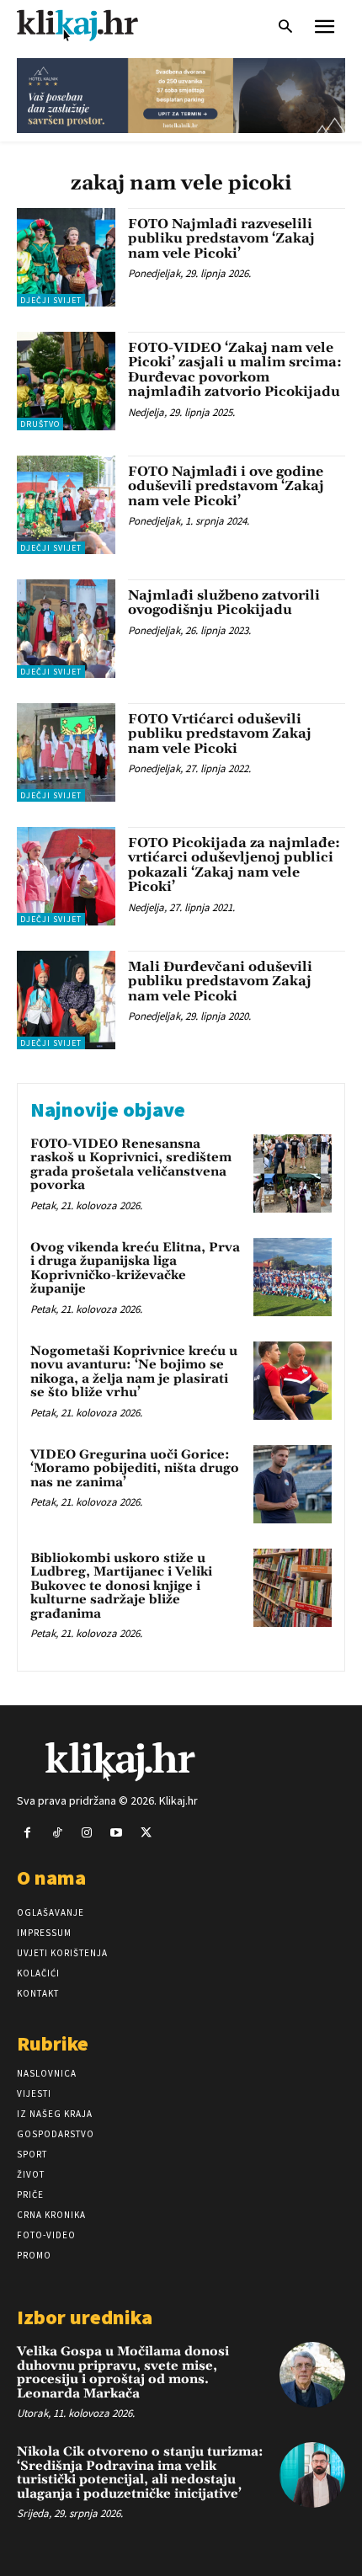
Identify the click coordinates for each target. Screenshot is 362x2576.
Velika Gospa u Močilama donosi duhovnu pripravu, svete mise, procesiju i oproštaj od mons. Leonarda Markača (123, 2373)
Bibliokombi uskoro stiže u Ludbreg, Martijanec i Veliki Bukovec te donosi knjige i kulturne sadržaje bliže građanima (121, 1586)
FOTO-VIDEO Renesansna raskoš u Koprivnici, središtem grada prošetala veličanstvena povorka (131, 1165)
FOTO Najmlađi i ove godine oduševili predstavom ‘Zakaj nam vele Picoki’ (226, 486)
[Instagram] (86, 1833)
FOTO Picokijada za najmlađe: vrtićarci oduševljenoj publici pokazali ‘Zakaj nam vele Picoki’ (234, 865)
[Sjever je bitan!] (93, 25)
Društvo (40, 424)
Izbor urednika (85, 2317)
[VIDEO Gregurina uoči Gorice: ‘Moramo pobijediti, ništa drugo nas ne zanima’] (293, 1484)
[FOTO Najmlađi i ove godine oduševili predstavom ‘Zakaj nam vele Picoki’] (66, 505)
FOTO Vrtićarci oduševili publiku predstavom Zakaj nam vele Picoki (220, 734)
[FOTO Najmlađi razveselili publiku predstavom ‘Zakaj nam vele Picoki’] (66, 257)
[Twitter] (146, 1833)
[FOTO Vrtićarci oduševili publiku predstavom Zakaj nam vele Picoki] (66, 752)
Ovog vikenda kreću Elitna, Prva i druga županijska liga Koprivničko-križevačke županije (135, 1269)
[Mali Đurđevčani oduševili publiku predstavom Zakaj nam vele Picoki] (66, 1000)
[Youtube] (117, 1833)
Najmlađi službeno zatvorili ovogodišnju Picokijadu (224, 603)
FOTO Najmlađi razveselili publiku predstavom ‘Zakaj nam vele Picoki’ (221, 239)
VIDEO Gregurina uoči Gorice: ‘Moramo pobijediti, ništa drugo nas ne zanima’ (135, 1469)
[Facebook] (27, 1833)
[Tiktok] (57, 1833)
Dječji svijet (51, 300)
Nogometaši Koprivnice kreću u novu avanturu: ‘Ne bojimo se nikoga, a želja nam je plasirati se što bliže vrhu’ (134, 1372)
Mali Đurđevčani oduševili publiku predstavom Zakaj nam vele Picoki (220, 981)
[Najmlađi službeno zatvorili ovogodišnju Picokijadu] (66, 629)
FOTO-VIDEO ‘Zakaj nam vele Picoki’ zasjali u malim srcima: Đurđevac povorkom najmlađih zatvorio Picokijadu (235, 370)
